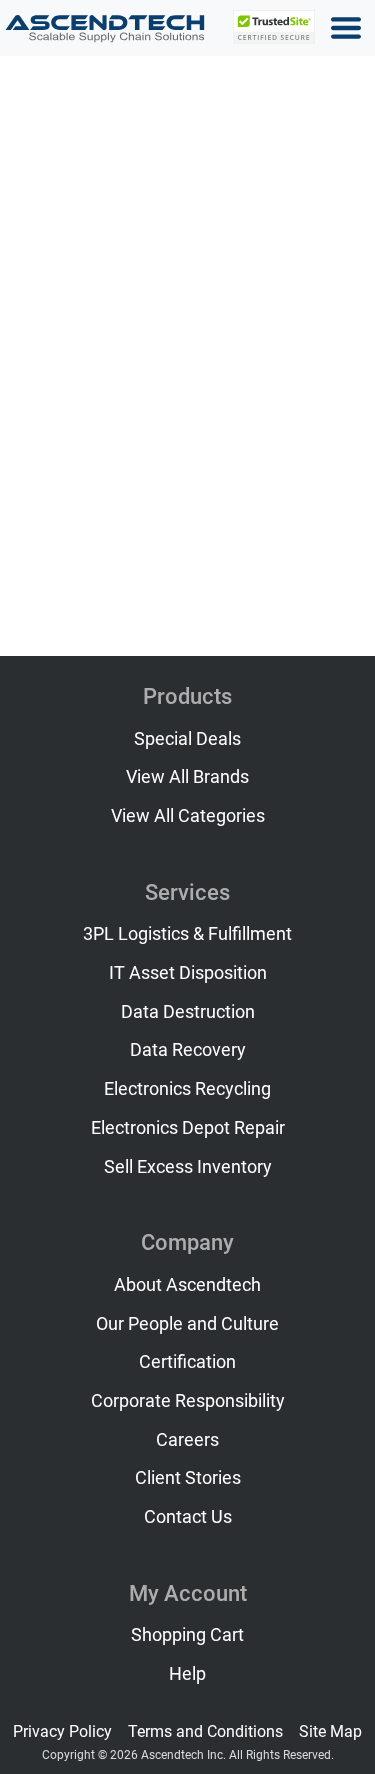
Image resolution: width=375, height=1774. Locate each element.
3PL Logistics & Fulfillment (187, 934)
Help (187, 1674)
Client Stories (188, 1478)
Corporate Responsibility (188, 1401)
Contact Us (188, 1517)
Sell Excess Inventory (188, 1167)
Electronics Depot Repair (188, 1128)
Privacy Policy (62, 1731)
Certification (187, 1362)
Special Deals (187, 739)
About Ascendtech (187, 1285)
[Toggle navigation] (346, 28)
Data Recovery (188, 1050)
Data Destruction (188, 1012)
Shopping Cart (187, 1635)
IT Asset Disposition (188, 973)
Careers (187, 1440)
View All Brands (187, 777)
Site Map (330, 1731)
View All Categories (188, 816)
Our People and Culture (187, 1324)
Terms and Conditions (205, 1731)
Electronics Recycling (187, 1089)
